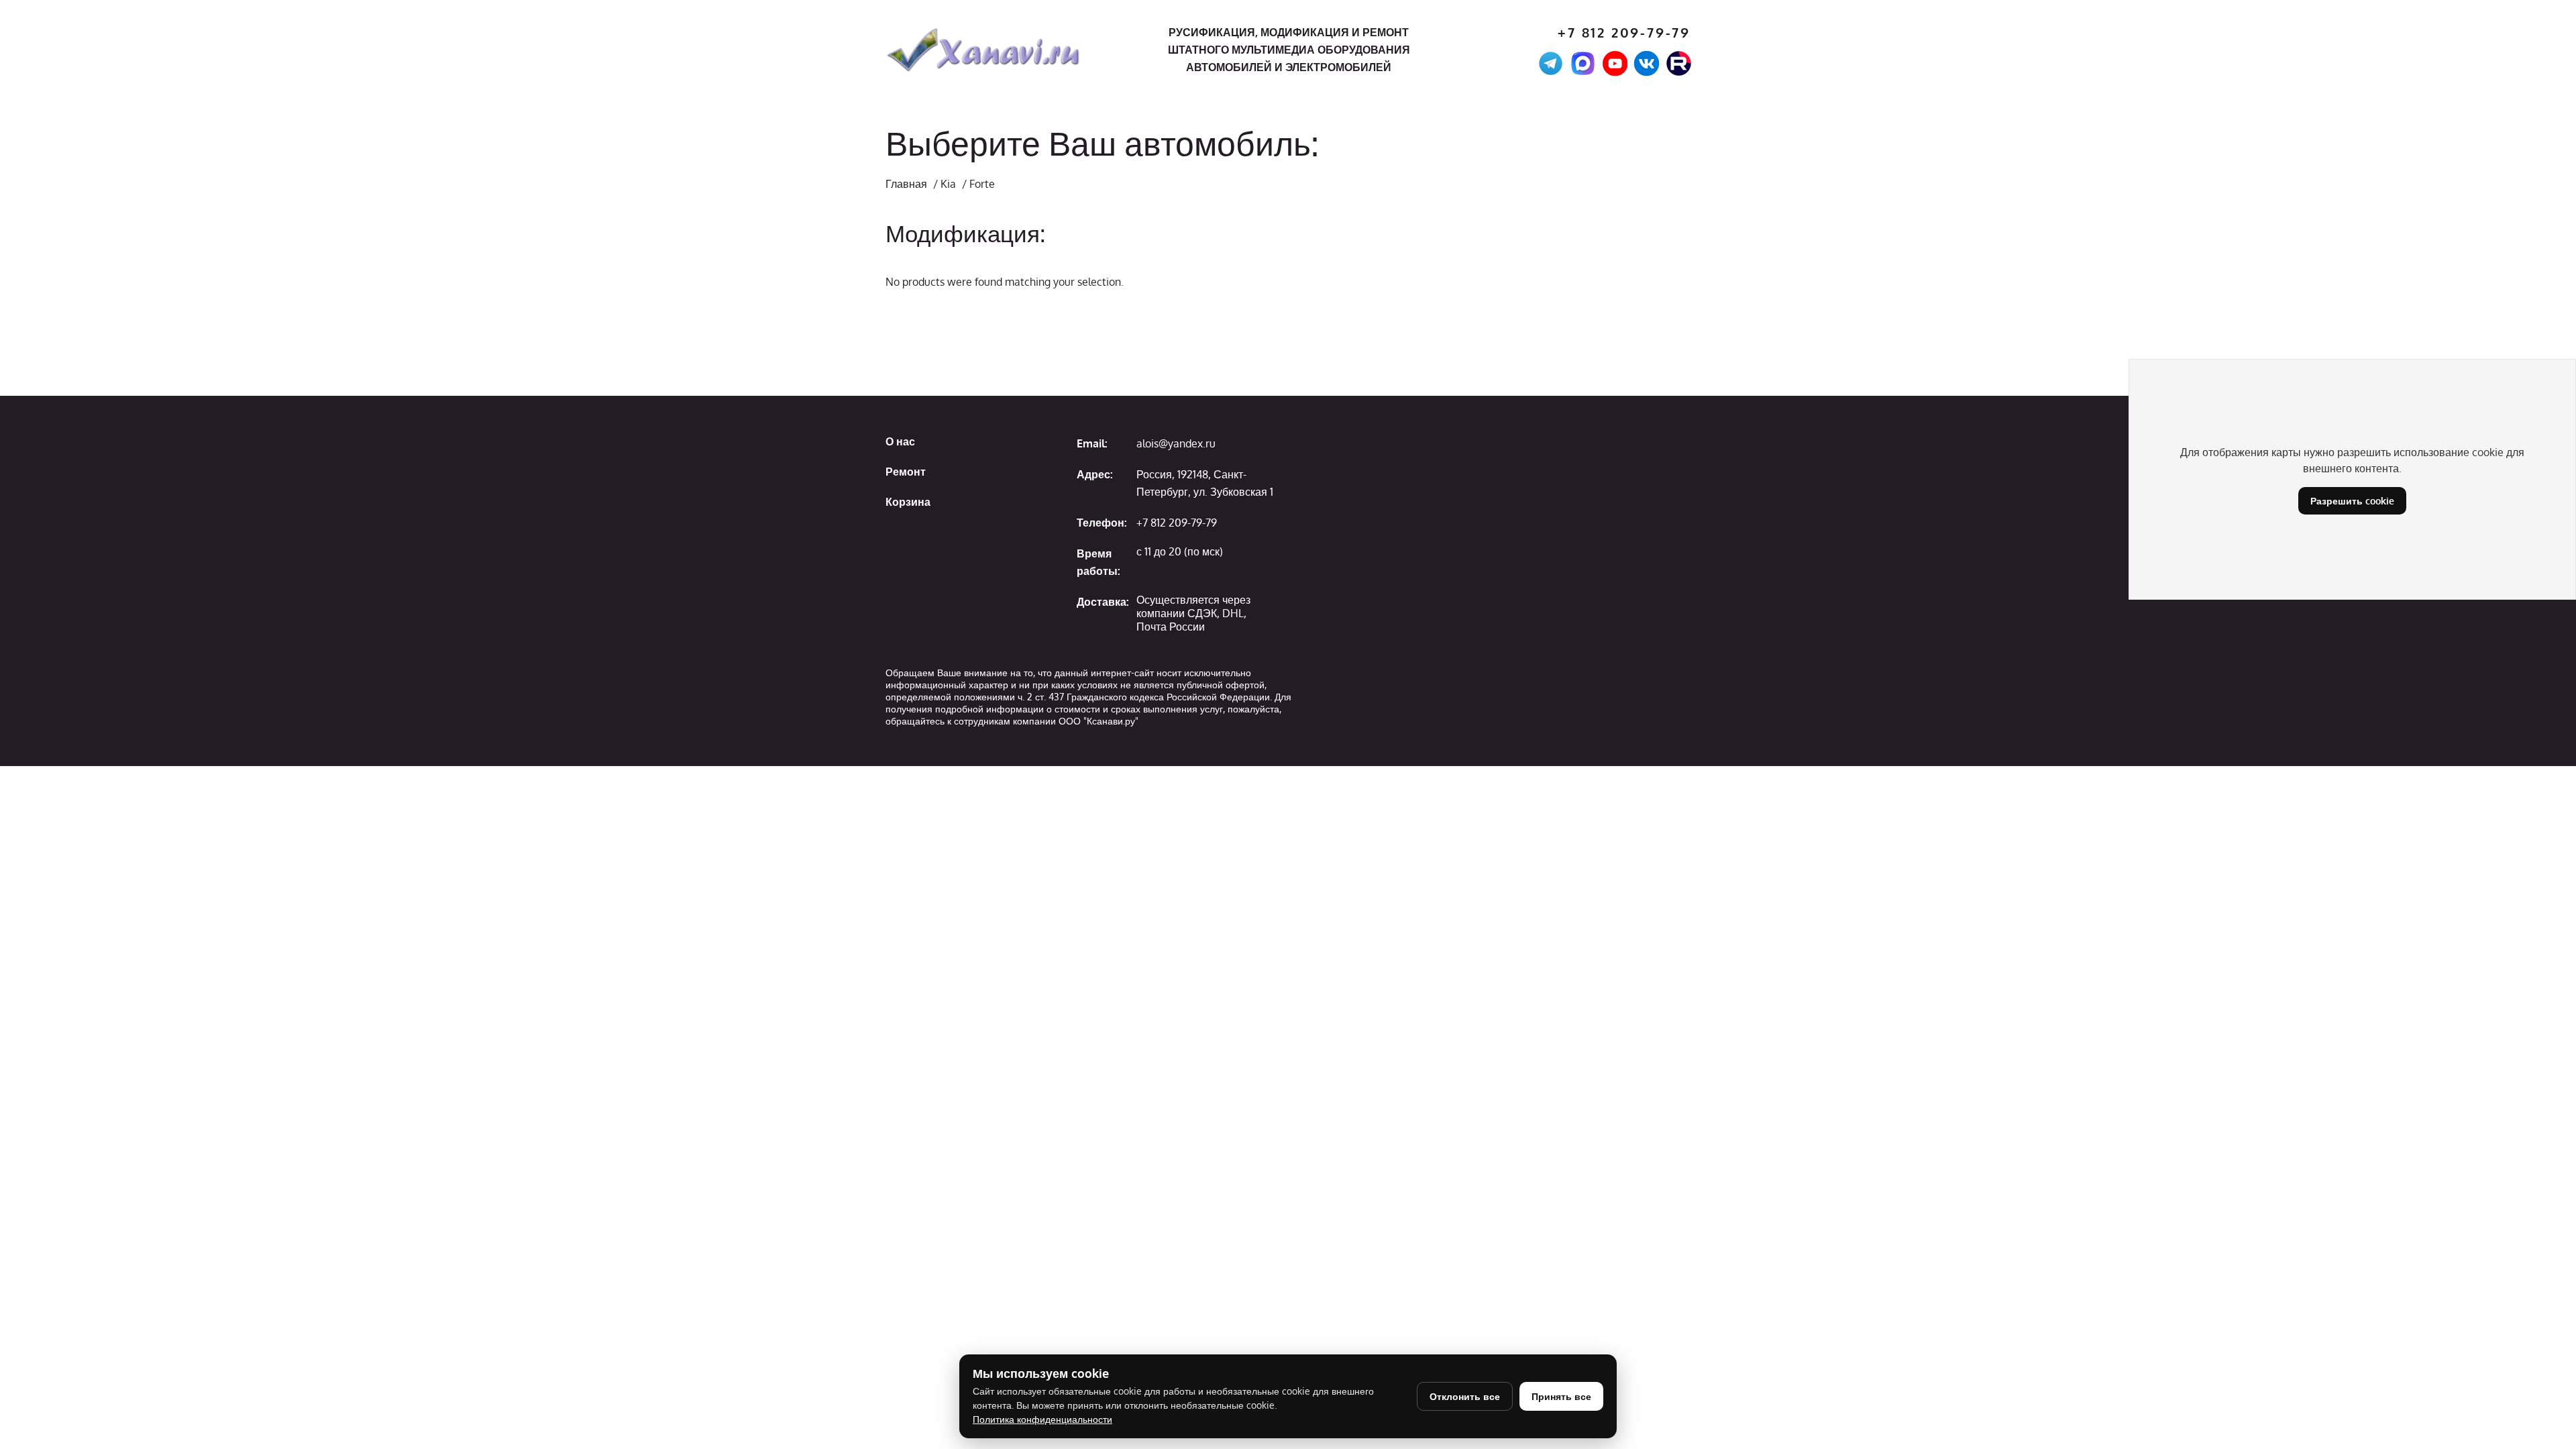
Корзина (908, 502)
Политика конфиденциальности (1042, 1419)
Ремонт (906, 472)
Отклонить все (1465, 1396)
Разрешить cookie (2352, 501)
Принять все (1561, 1396)
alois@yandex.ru (1176, 443)
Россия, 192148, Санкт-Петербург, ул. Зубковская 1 (1205, 483)
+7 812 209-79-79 (1624, 33)
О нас (900, 441)
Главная (906, 184)
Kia (948, 184)
